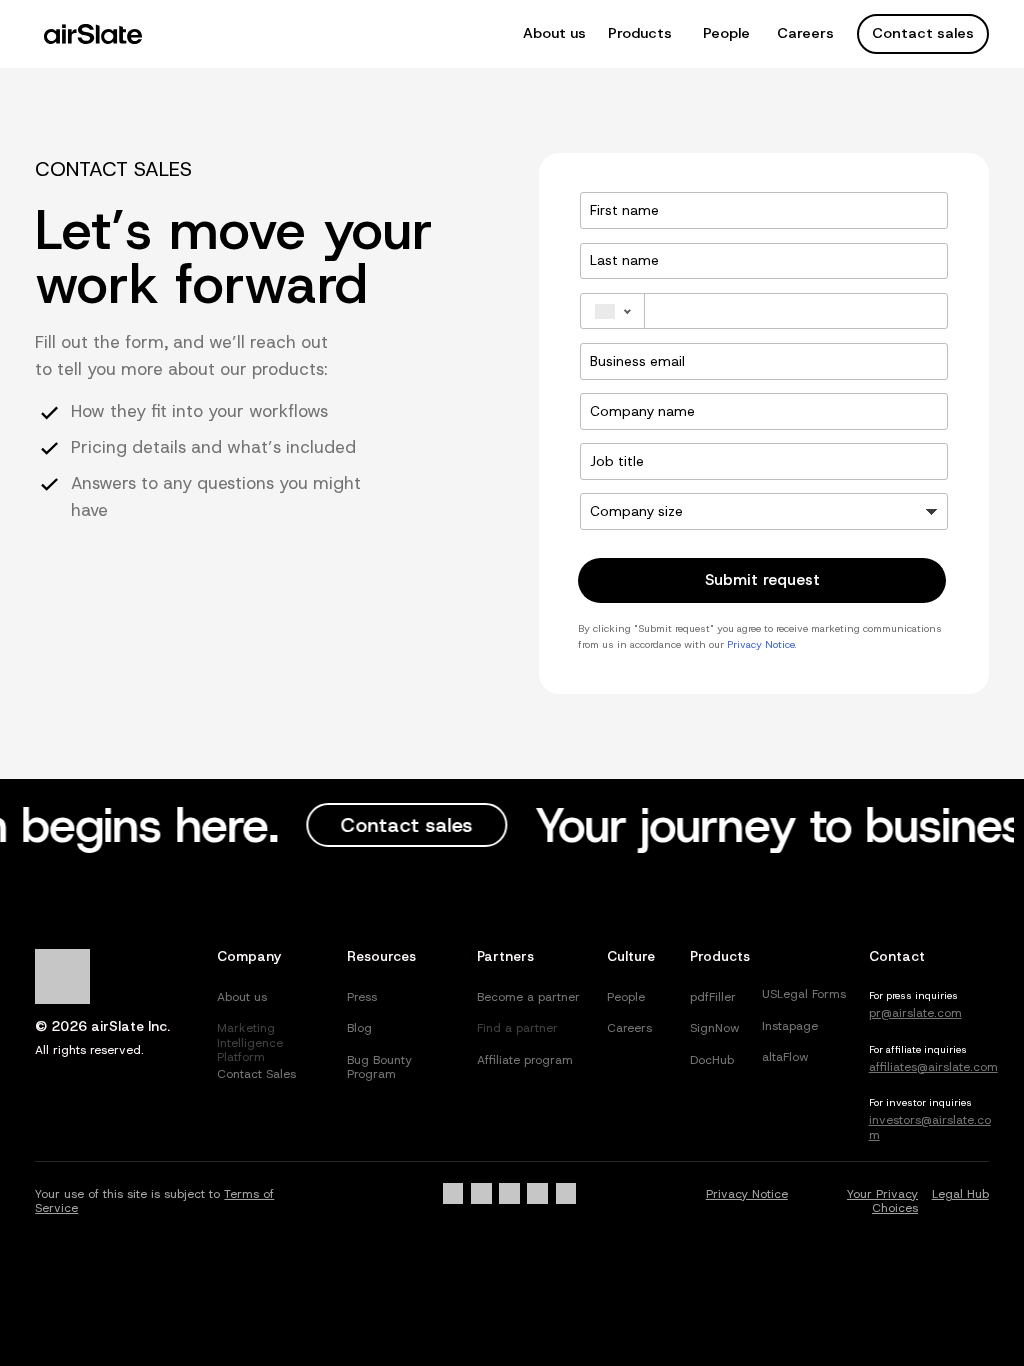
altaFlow (785, 1057)
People (726, 33)
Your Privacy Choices (882, 1201)
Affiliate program (525, 1060)
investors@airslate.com (930, 1127)
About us (554, 33)
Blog (359, 1028)
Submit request (762, 579)
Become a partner (528, 997)
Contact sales (923, 33)
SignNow (715, 1028)
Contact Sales (256, 1074)
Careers (805, 33)
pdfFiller (713, 997)
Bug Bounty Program (379, 1067)
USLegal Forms (804, 994)
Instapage (790, 1026)
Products (640, 33)
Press (362, 997)
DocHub (712, 1060)
